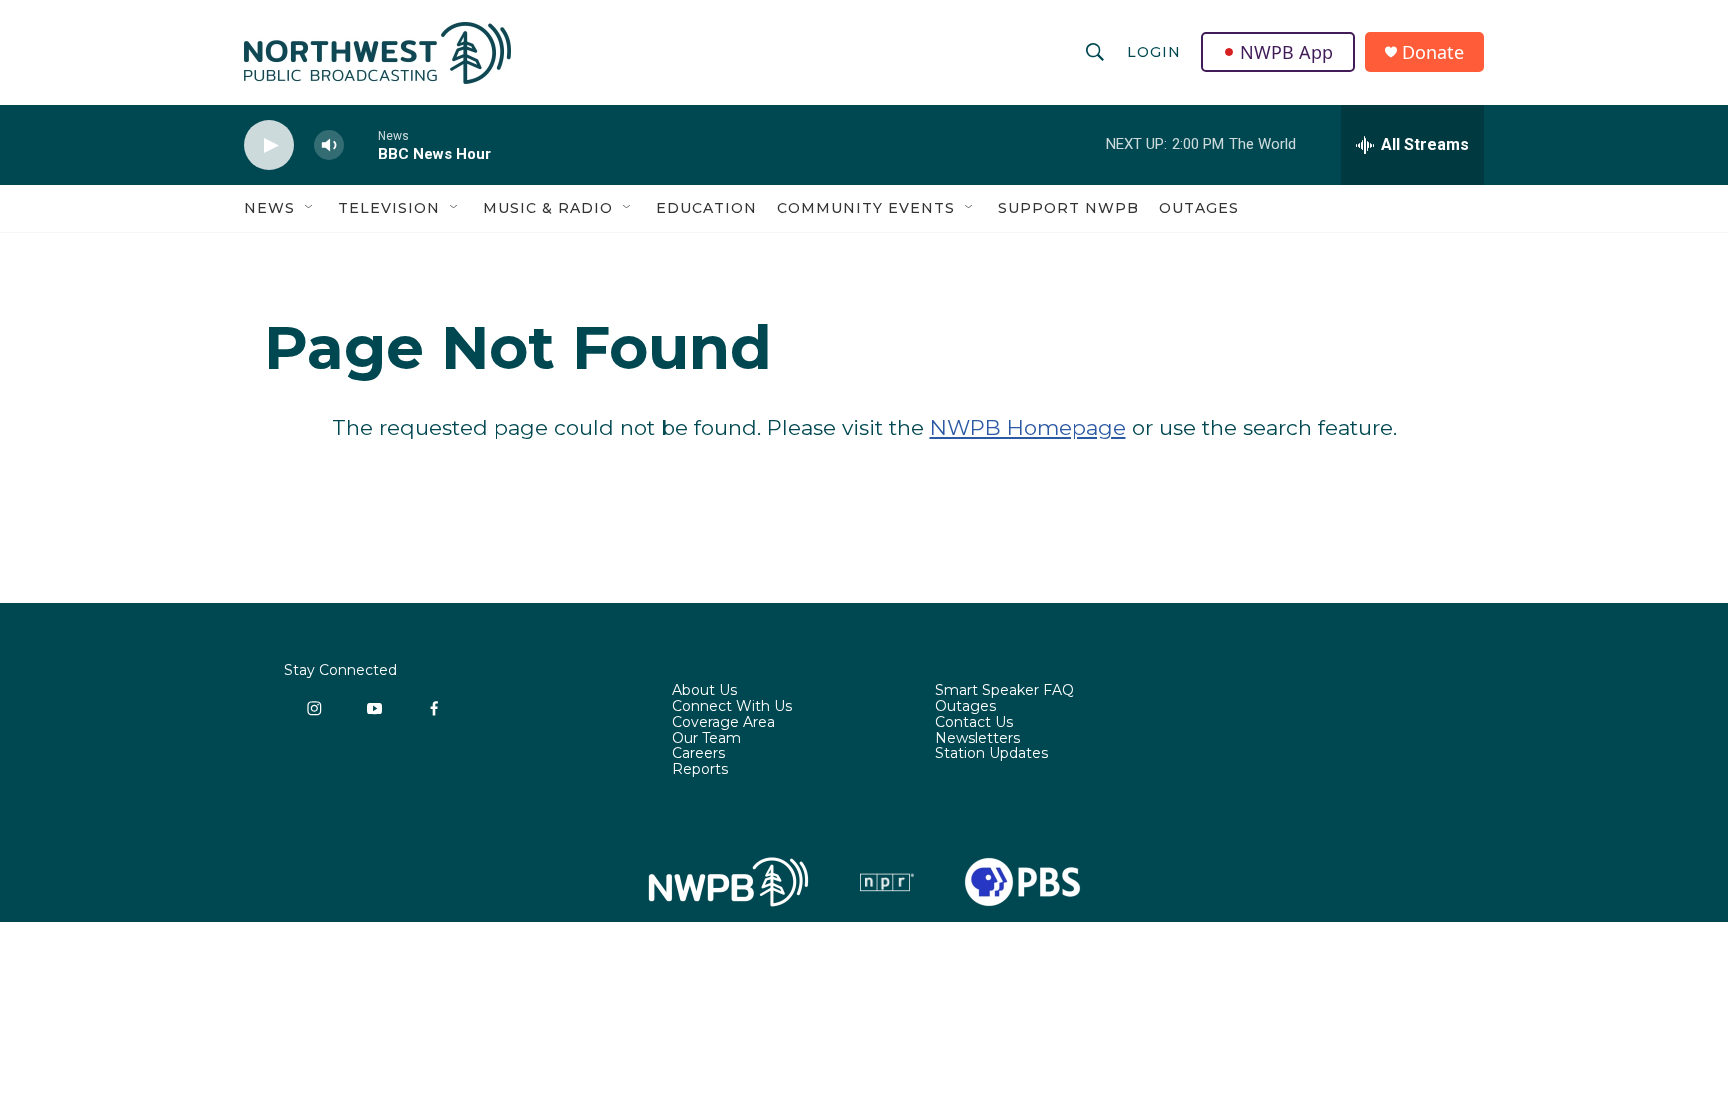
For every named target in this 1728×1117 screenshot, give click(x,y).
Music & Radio (548, 208)
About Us (704, 691)
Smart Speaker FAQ (1004, 691)
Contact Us (974, 723)
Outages (1199, 208)
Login (1154, 52)
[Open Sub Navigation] (310, 208)
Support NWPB (1068, 208)
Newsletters (977, 739)
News (269, 208)
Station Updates (991, 754)
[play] (269, 145)
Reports (700, 770)
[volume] (329, 145)
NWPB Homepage (1028, 427)
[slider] (361, 144)
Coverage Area (723, 723)
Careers (698, 754)
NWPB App (1286, 52)
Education (706, 208)
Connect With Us (732, 707)
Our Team (706, 739)
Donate (1433, 52)
